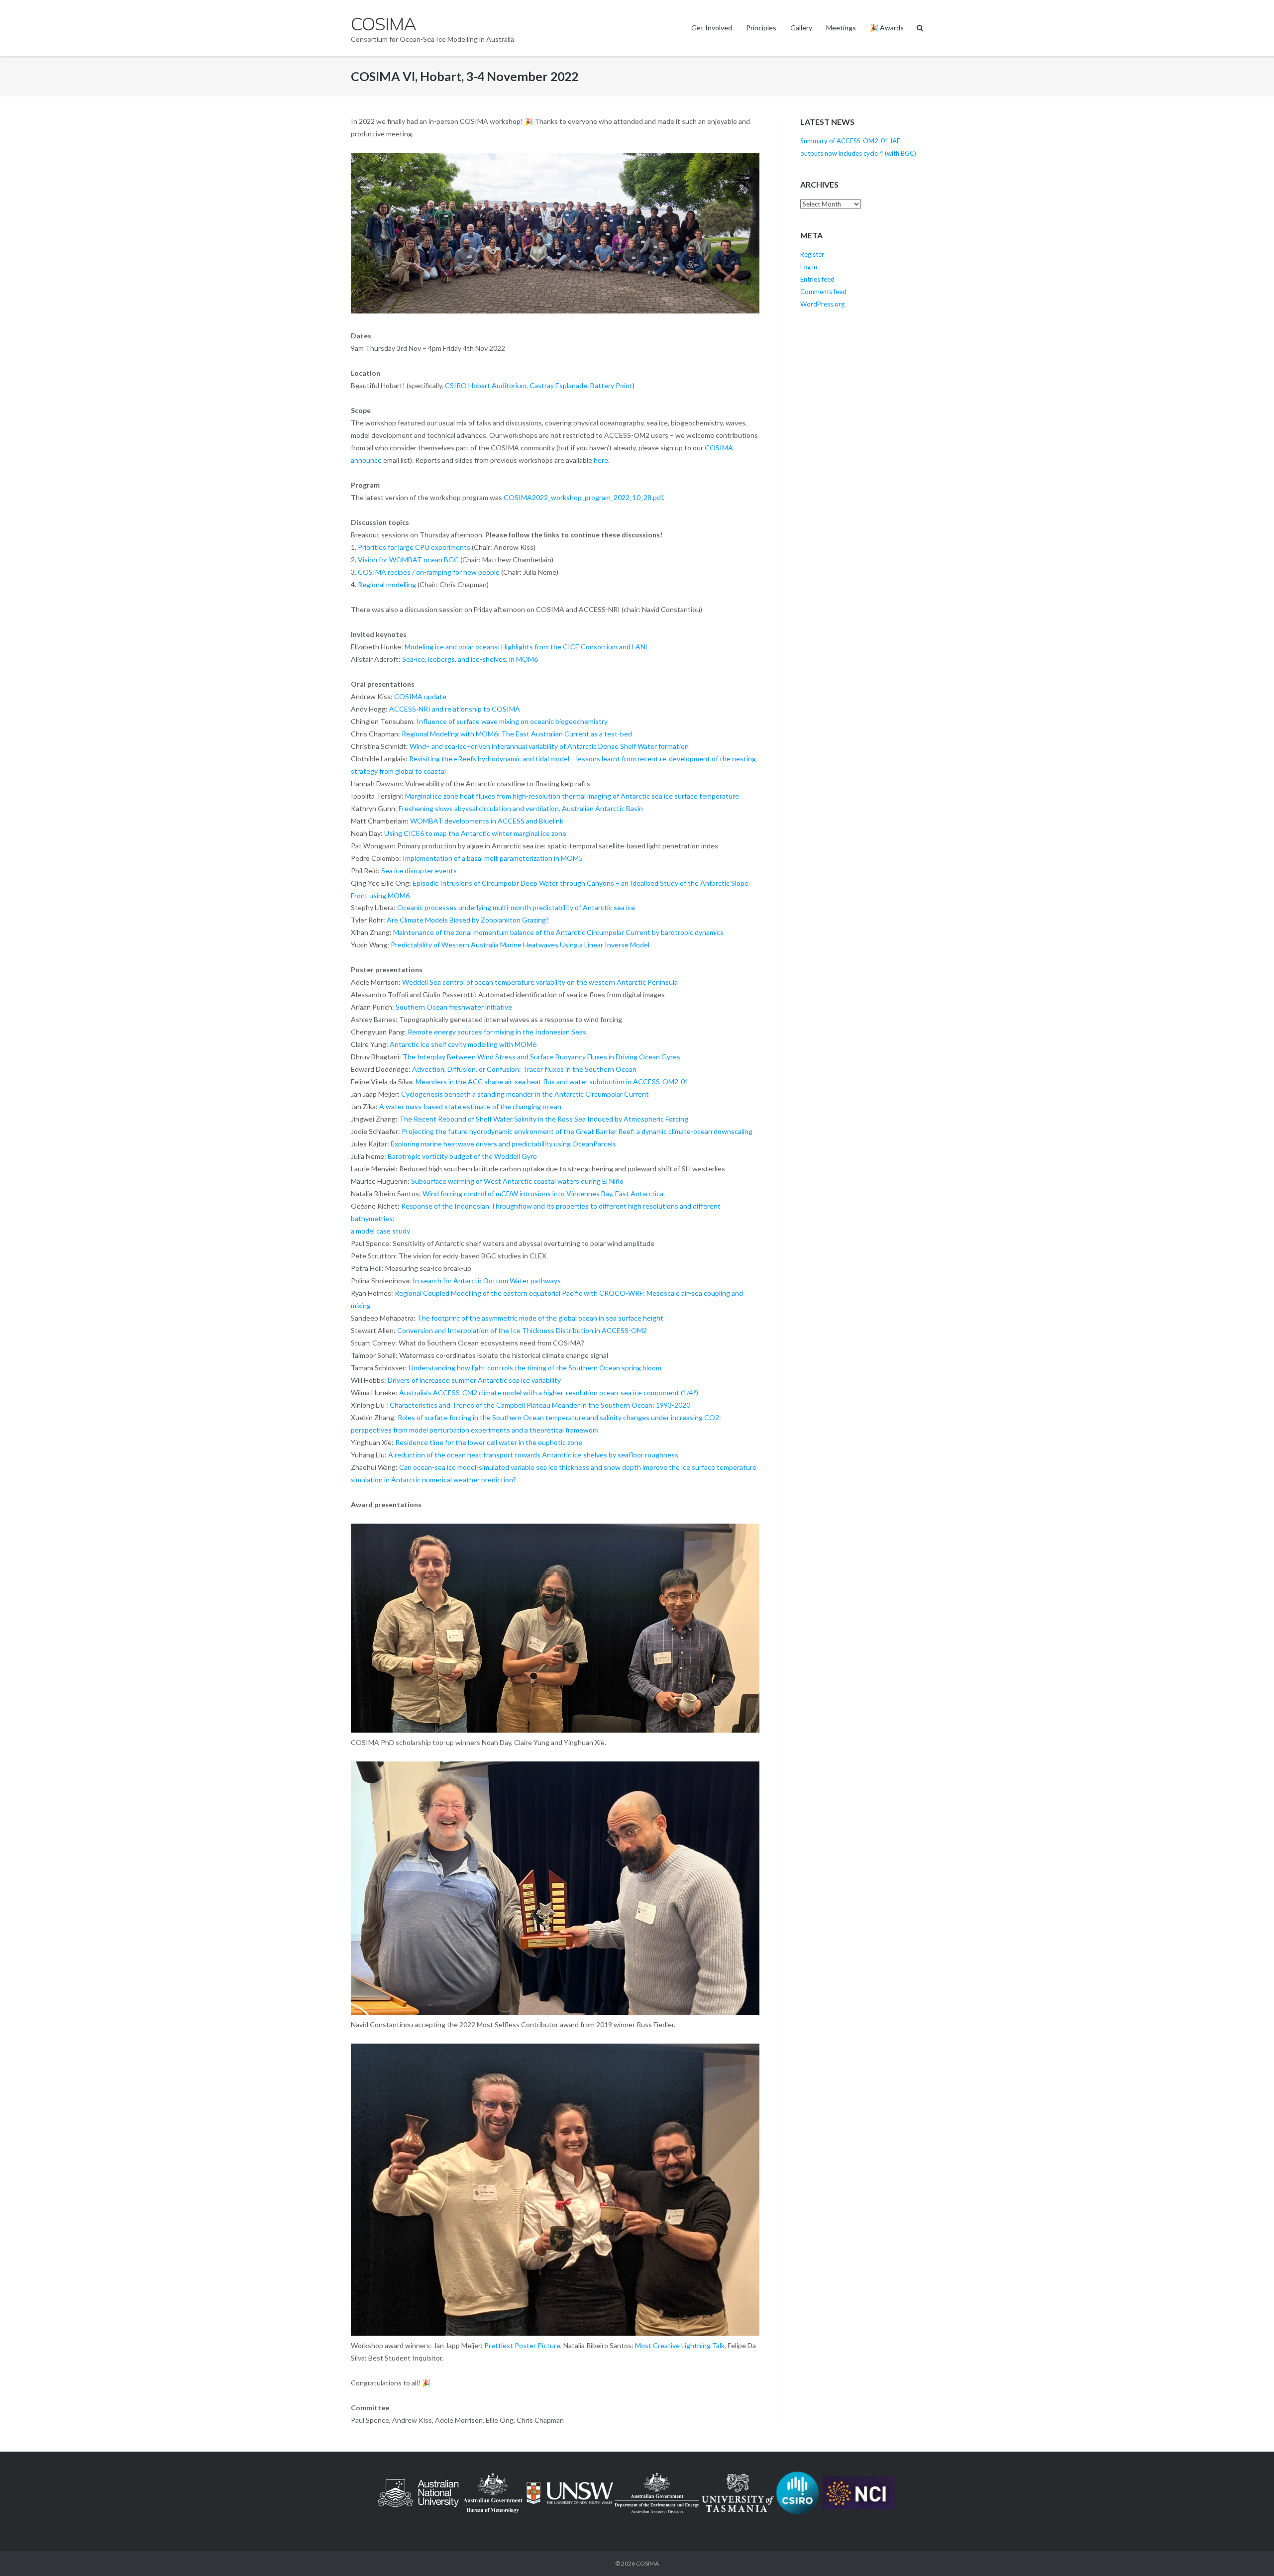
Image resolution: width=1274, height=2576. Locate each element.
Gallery (801, 28)
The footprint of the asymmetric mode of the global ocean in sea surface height (540, 1318)
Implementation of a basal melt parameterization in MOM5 (493, 858)
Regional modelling (387, 584)
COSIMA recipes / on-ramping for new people (429, 572)
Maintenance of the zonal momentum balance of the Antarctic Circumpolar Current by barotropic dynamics (558, 932)
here (601, 460)
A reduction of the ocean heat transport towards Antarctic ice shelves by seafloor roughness (533, 1455)
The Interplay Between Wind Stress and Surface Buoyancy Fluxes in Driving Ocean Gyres (541, 1057)
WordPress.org (822, 304)
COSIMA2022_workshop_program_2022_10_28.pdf (583, 497)
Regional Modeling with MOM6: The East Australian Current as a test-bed (517, 734)
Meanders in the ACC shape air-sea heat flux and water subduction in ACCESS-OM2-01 (552, 1082)
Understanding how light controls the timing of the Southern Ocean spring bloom (535, 1368)
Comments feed (823, 292)
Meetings (841, 28)
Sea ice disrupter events (419, 871)
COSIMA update (420, 696)
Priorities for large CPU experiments (414, 547)
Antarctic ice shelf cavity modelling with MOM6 (463, 1044)
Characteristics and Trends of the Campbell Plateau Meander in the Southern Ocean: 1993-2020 (540, 1405)
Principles (761, 28)
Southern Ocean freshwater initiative (454, 1007)
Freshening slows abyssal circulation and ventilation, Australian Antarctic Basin (521, 808)
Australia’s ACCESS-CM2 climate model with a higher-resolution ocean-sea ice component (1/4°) (549, 1392)
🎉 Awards (887, 28)
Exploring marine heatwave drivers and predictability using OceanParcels (503, 1144)
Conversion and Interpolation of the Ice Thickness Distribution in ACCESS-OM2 (522, 1330)
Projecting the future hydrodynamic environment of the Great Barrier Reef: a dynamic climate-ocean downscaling (577, 1131)
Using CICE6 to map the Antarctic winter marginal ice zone (475, 833)
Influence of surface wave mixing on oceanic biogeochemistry (512, 721)
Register (812, 254)
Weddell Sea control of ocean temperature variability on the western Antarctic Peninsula (540, 982)
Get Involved (712, 28)
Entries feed (817, 279)
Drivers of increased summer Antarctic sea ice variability (474, 1380)
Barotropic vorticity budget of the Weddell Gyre (462, 1156)
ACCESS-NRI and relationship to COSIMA (455, 709)
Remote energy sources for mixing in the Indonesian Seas (497, 1032)
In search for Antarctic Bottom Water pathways (487, 1281)
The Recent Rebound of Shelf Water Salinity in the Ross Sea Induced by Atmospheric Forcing (544, 1119)
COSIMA (647, 2563)
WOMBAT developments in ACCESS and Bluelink (487, 821)
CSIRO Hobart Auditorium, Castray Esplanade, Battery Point (539, 385)
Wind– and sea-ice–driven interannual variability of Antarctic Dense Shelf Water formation (549, 746)
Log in (809, 267)
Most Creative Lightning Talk (680, 2345)
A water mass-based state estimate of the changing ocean (470, 1106)
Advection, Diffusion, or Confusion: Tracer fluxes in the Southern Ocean (524, 1069)
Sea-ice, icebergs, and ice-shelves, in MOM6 (470, 659)
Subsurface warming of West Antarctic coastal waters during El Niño (517, 1181)
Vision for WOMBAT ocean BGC (408, 560)
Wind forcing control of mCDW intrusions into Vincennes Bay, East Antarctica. (544, 1193)
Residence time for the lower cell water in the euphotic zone (489, 1442)
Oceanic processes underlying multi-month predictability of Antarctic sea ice (516, 907)
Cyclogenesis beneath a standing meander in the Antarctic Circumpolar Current (525, 1094)
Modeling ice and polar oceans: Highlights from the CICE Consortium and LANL (527, 647)
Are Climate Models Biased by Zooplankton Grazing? (468, 920)
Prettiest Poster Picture (522, 2345)
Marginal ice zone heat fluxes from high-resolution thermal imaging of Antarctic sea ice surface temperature (572, 796)
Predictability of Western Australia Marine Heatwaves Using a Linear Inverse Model (520, 945)
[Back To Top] (1249, 2552)
